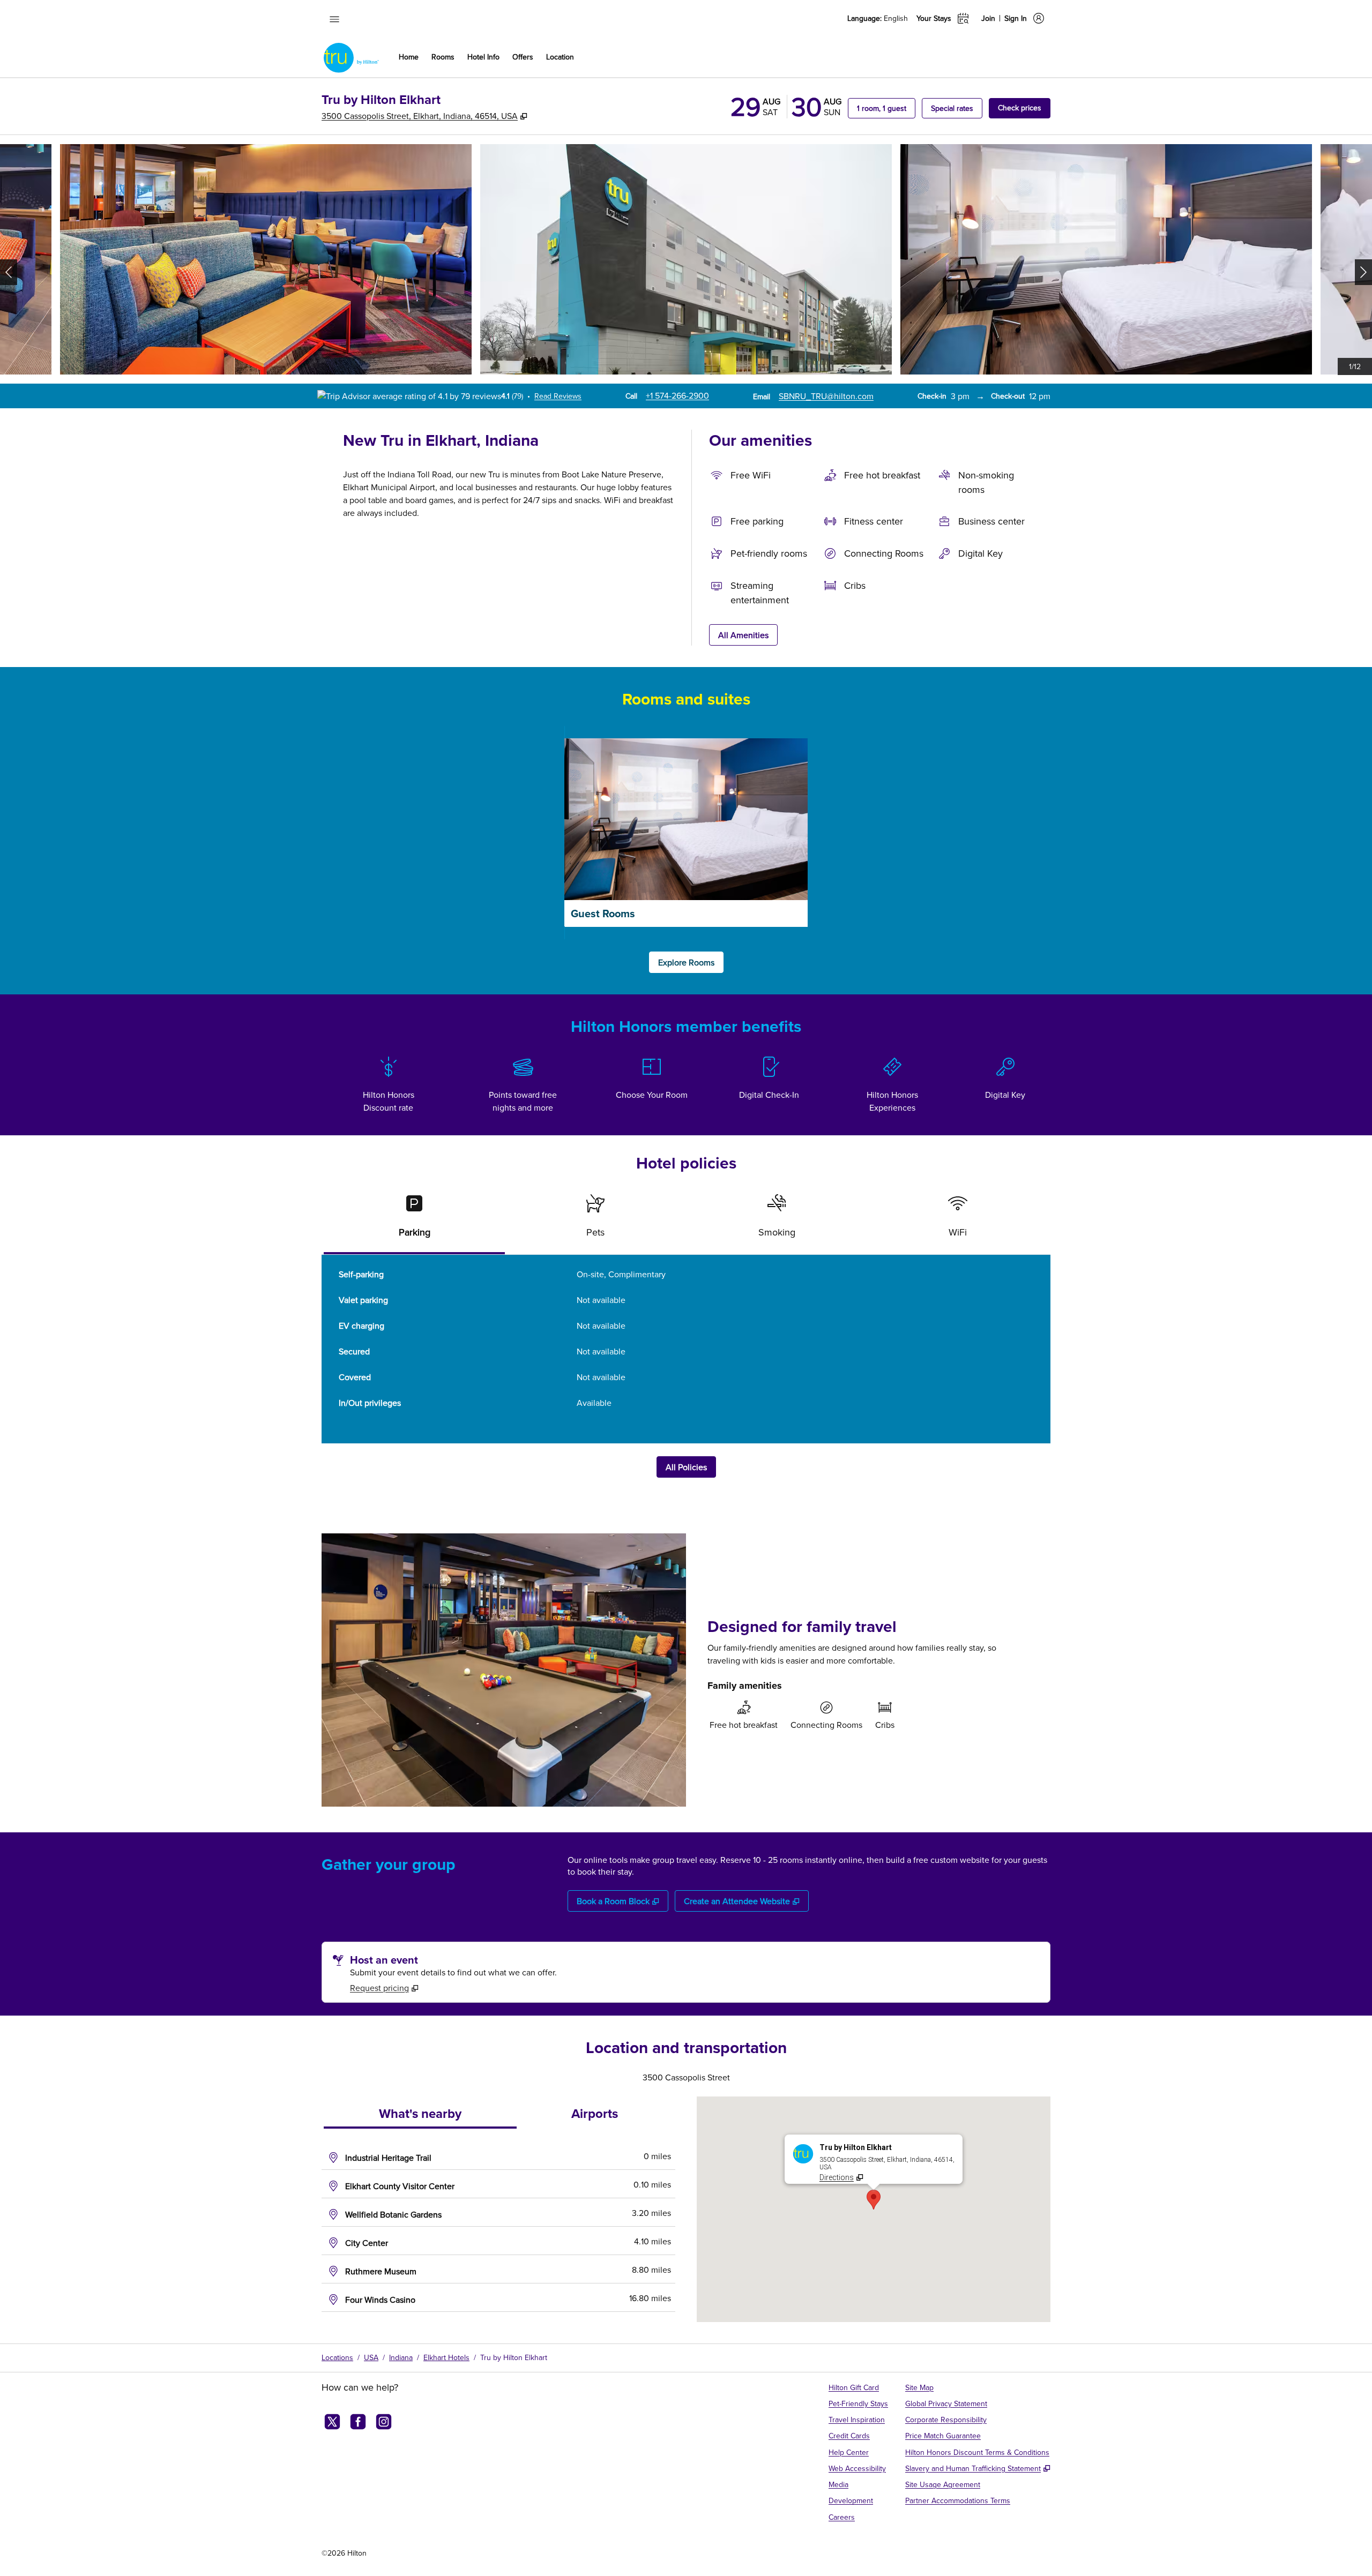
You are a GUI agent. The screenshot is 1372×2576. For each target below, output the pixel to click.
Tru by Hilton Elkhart (514, 2357)
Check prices (1024, 107)
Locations (337, 2357)
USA (371, 2357)
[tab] (414, 1220)
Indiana (401, 2357)
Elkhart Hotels (446, 2357)
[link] (677, 395)
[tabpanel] (686, 1349)
